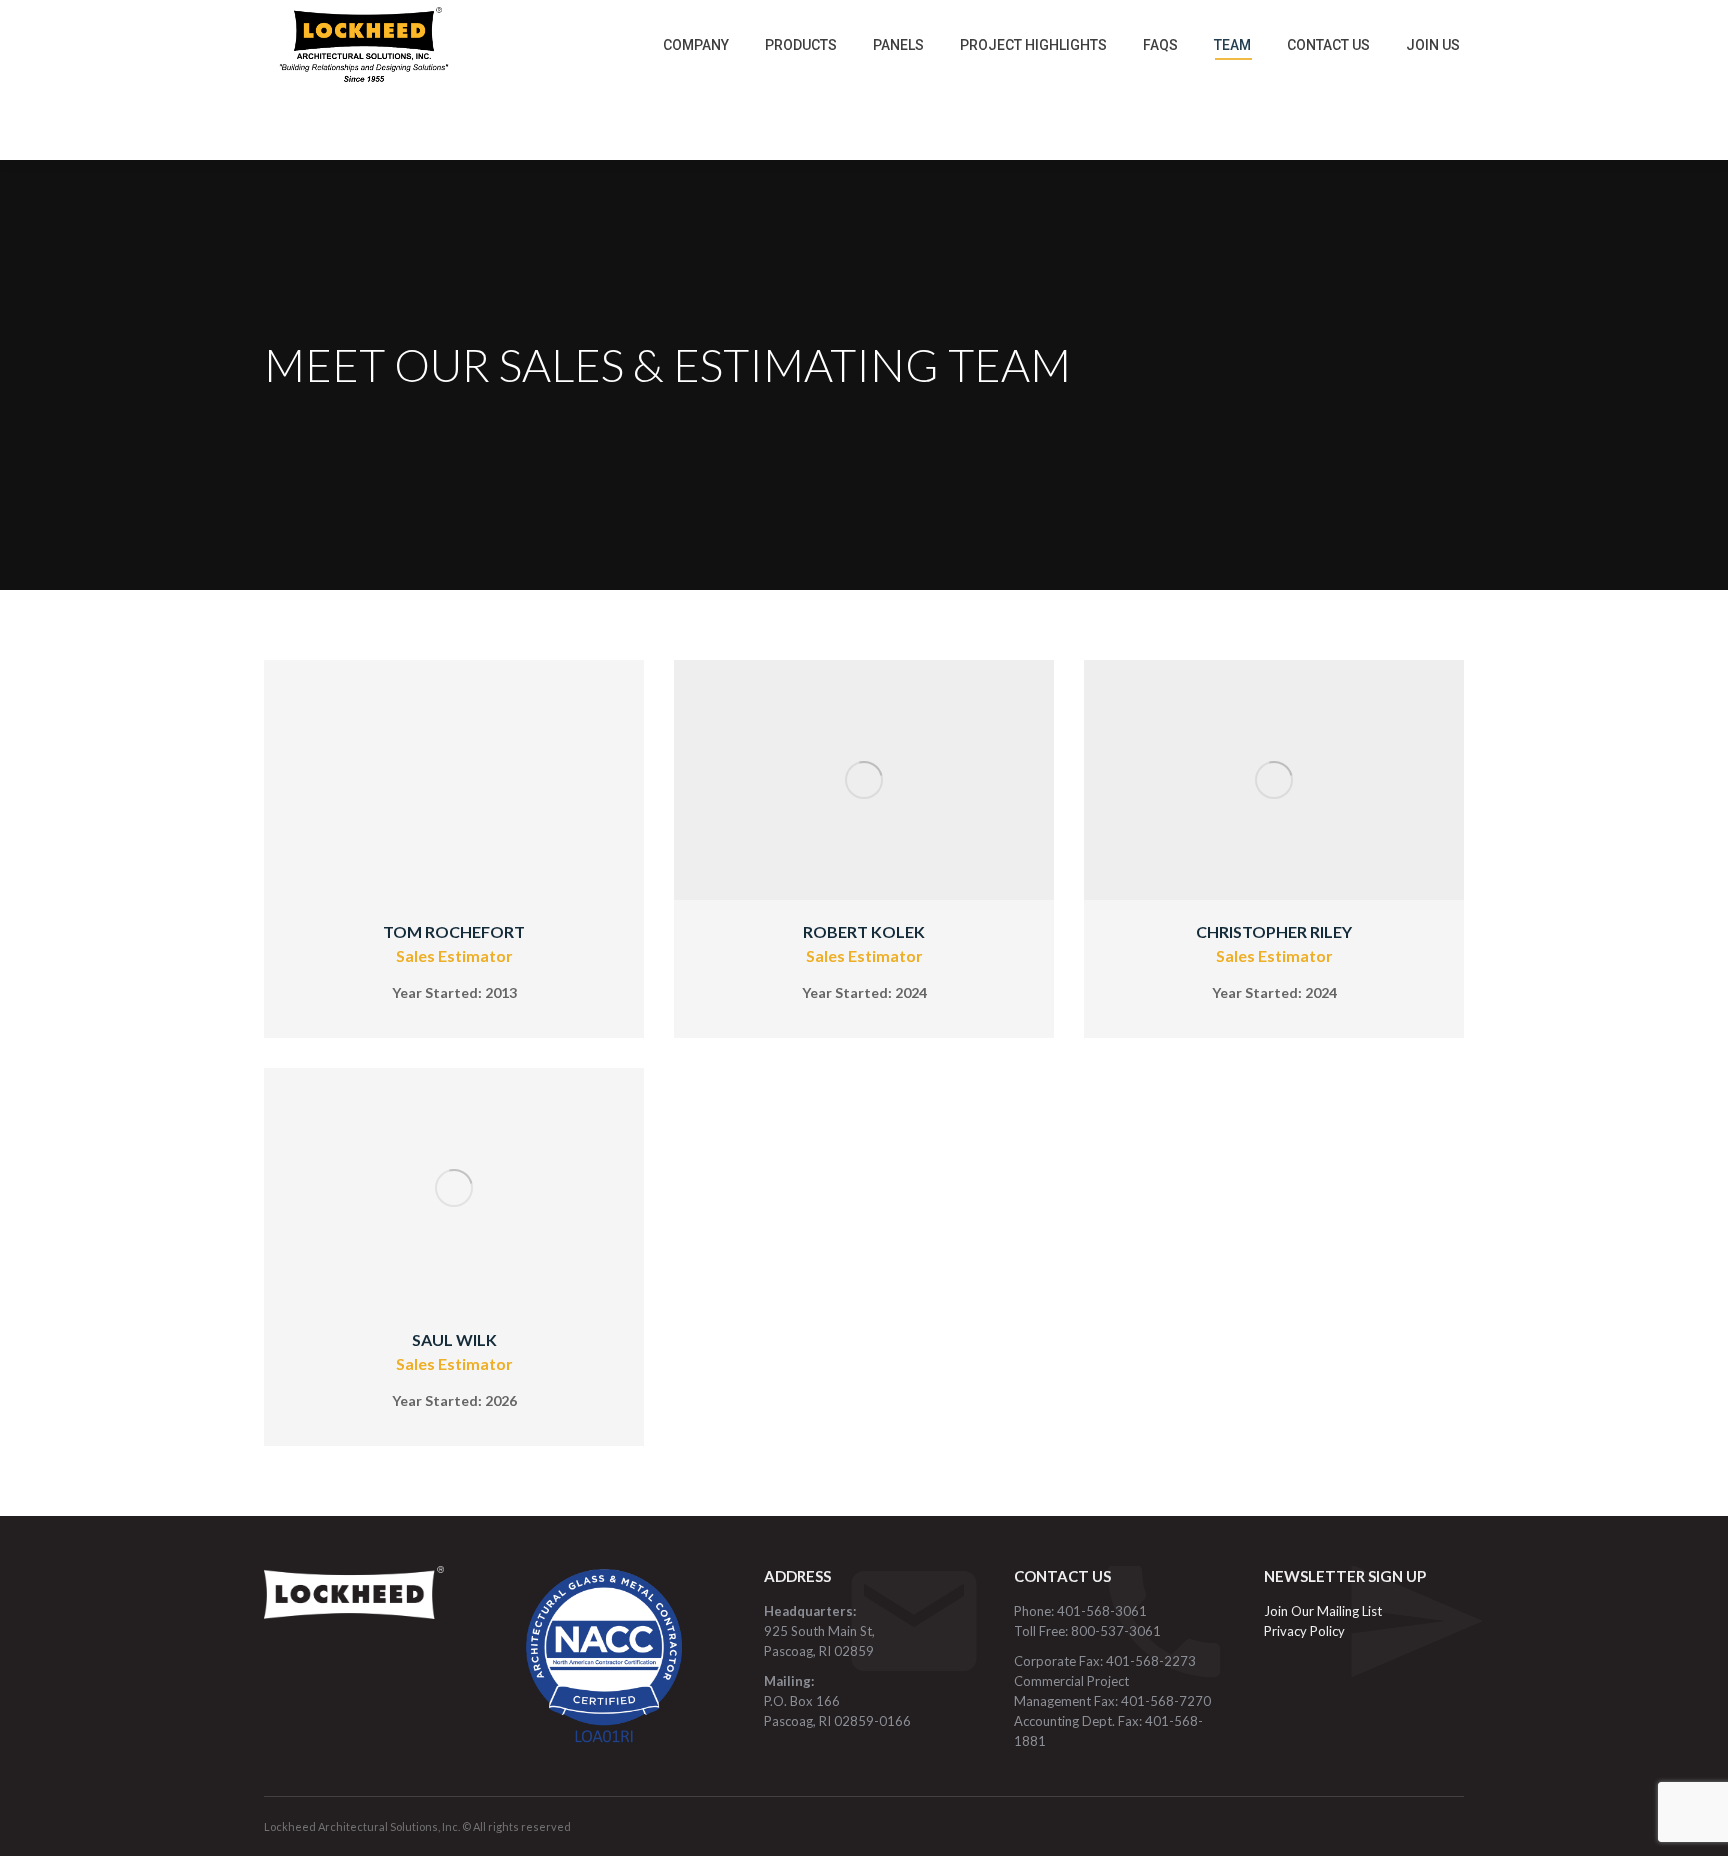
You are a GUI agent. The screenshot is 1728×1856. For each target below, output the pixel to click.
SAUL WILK (454, 1339)
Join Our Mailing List (1324, 1611)
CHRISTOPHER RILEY (1274, 931)
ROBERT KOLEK (864, 931)
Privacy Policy (1304, 1631)
